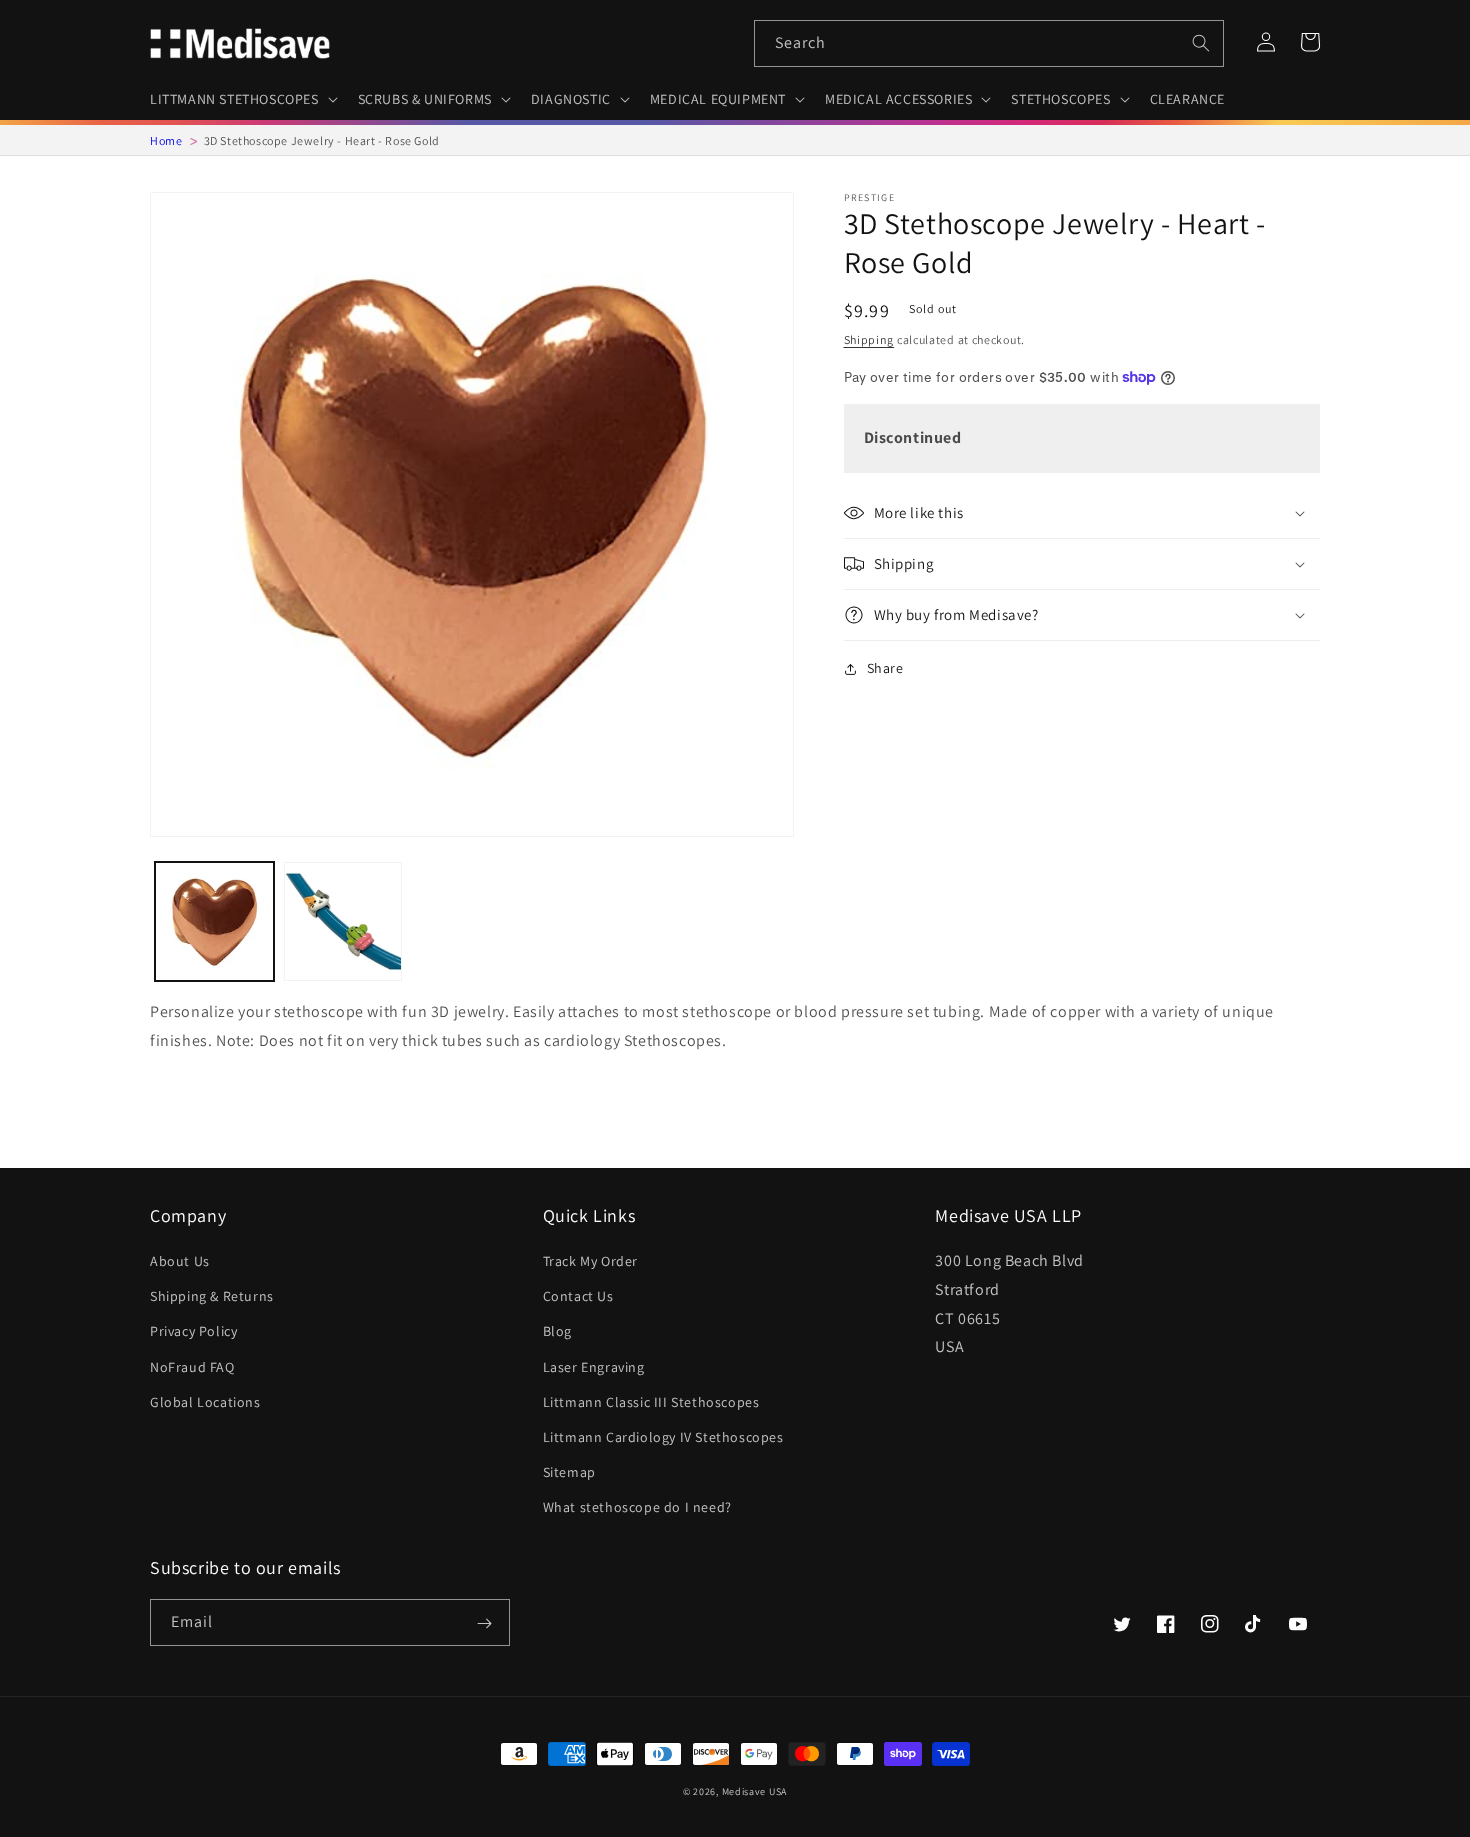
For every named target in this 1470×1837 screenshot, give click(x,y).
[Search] (1201, 43)
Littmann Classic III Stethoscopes (651, 1402)
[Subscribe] (484, 1624)
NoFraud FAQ (192, 1367)
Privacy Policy (193, 1331)
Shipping (869, 339)
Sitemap (569, 1472)
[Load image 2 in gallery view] (343, 921)
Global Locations (205, 1402)
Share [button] (885, 668)
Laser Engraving (594, 1367)
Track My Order (590, 1261)
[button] (242, 99)
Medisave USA (754, 1791)
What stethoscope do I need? (637, 1507)
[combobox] (989, 43)
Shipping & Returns (212, 1296)
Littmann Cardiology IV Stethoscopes (663, 1437)
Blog (557, 1331)
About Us (180, 1261)
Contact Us (578, 1296)
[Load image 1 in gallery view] (214, 921)
